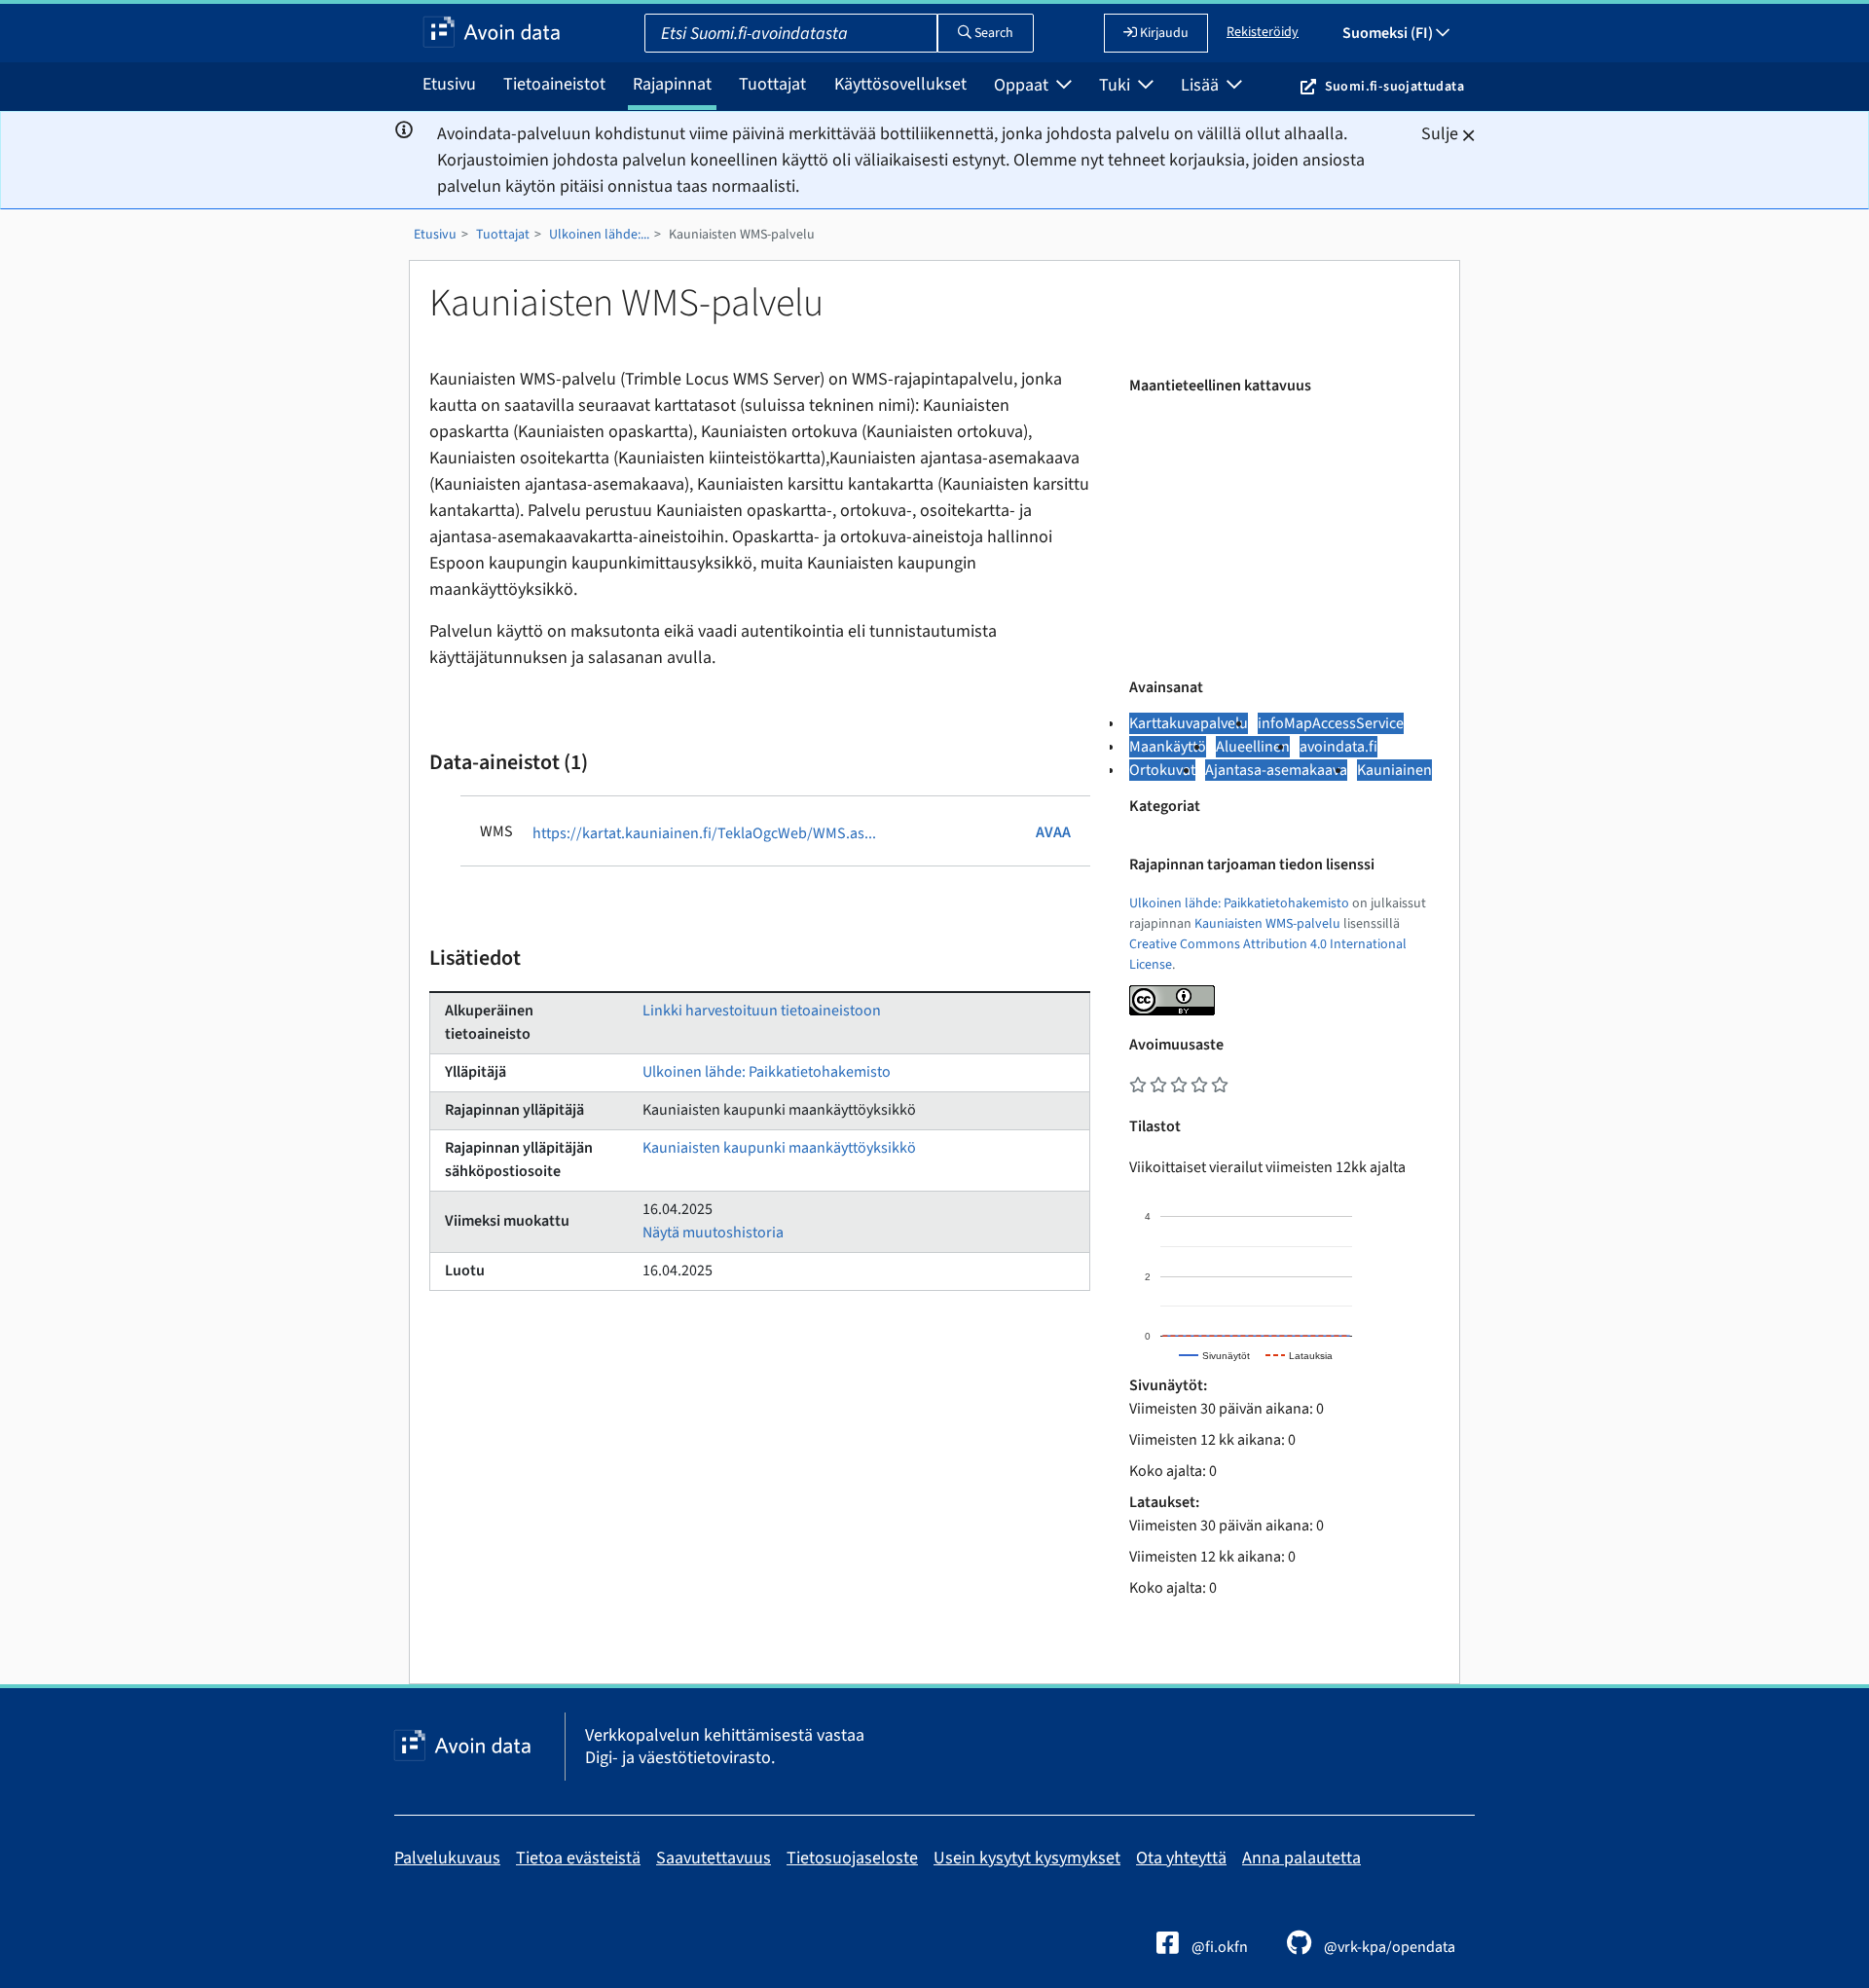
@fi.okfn (1218, 1947)
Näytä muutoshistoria (713, 1233)
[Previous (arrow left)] (34, 994)
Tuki (1117, 85)
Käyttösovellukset (900, 84)
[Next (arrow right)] (1835, 994)
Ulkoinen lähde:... (599, 235)
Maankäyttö (1168, 747)
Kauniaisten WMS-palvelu (742, 235)
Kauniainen (1394, 770)
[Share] (1805, 21)
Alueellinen (1253, 747)
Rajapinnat (672, 84)
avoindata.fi (1338, 747)
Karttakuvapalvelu (1189, 723)
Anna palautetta (1301, 1858)
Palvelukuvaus (447, 1858)
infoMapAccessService (1331, 723)
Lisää (1202, 85)
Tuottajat (772, 84)
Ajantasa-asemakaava (1276, 770)
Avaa (1053, 832)
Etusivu (449, 84)
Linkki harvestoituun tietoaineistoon (762, 1011)
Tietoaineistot (554, 84)
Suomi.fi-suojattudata (1394, 87)
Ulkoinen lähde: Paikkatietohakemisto (767, 1072)
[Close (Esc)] (1848, 21)
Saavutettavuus (714, 1858)
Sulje (1440, 134)
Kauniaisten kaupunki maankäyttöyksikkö (779, 1148)
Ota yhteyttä (1181, 1858)
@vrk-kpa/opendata (1388, 1947)
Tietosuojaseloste (852, 1858)
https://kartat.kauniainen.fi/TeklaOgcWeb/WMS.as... (704, 833)
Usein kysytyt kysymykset (1027, 1858)
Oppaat (1023, 85)
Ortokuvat (1162, 770)
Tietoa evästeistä (578, 1858)
